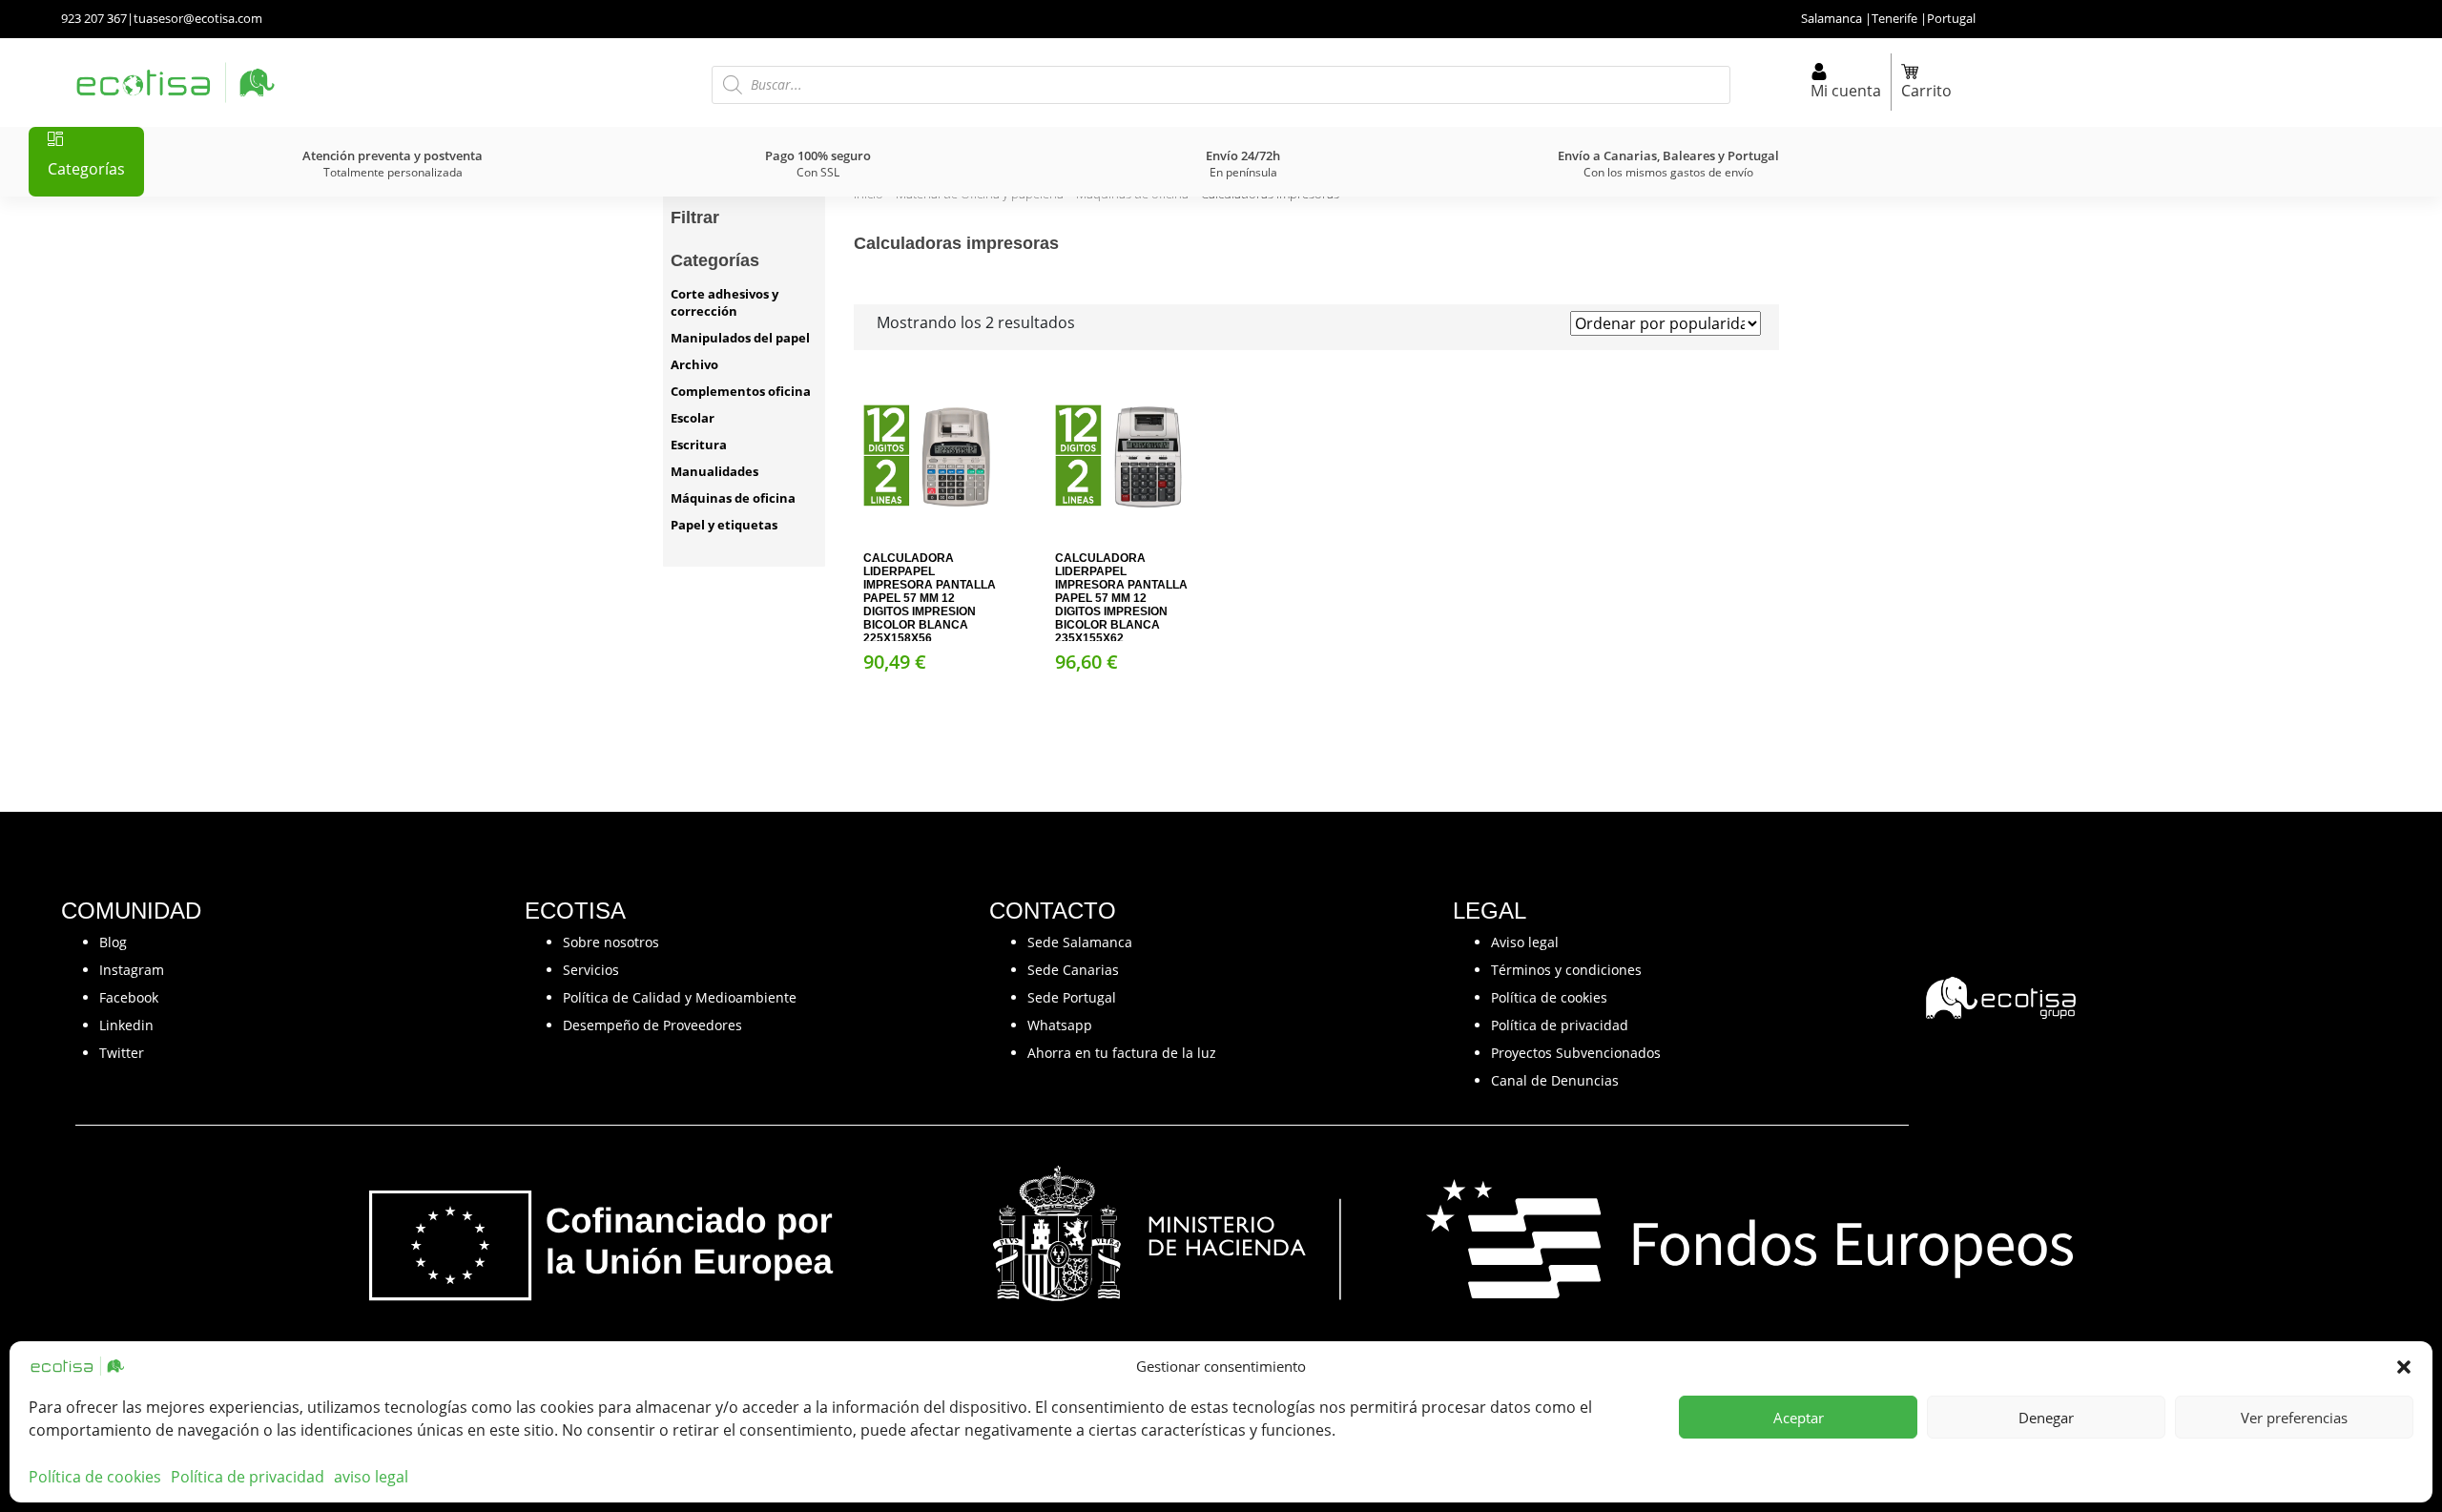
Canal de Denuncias (1555, 1080)
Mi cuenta (1846, 91)
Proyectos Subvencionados (1576, 1053)
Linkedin (126, 1025)
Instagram (132, 970)
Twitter (122, 1053)
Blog (113, 942)
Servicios (591, 970)
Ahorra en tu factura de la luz (1122, 1053)
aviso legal (371, 1477)
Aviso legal (1525, 942)
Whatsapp (1060, 1025)
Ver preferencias (2294, 1418)
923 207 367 (94, 18)
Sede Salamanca (1080, 942)
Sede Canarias (1073, 970)
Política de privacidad (248, 1477)
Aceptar (1799, 1418)
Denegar (2046, 1418)
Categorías (86, 169)
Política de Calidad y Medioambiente (680, 997)
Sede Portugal (1072, 997)
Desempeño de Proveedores (652, 1025)
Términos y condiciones (1566, 970)
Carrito (1926, 91)
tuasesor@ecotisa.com (198, 18)
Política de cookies (95, 1477)
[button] (2404, 1366)
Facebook (129, 997)
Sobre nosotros (611, 942)
